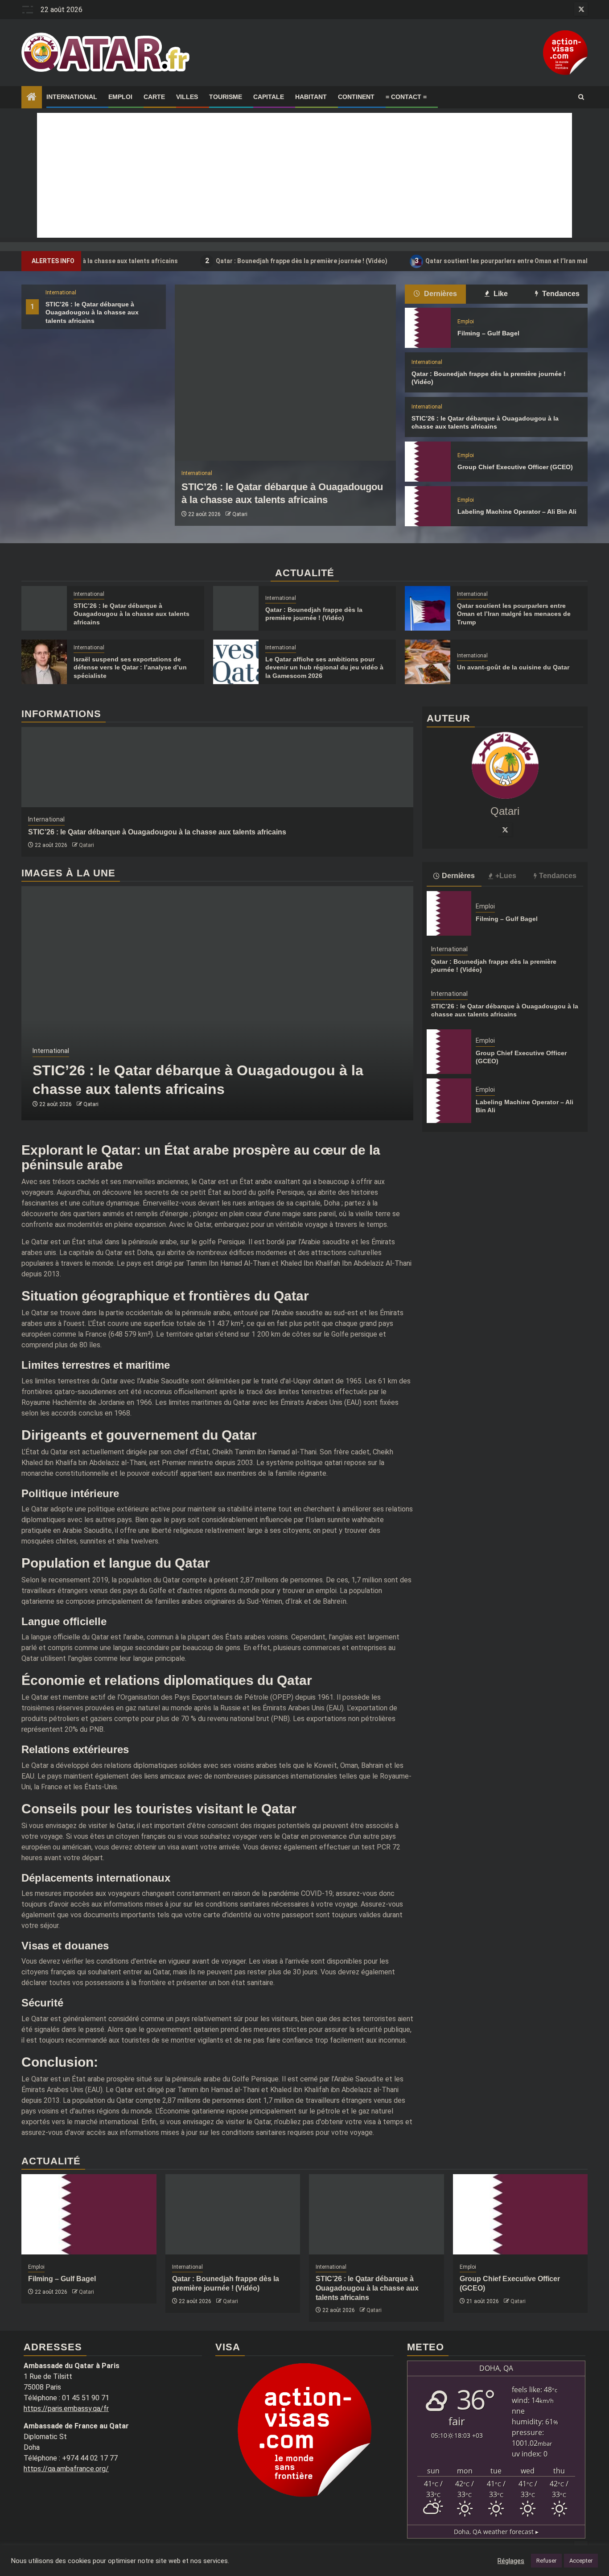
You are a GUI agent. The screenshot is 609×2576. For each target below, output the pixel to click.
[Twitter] (505, 830)
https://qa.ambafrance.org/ (66, 2469)
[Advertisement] (304, 175)
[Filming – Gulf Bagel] (428, 328)
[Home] (32, 98)
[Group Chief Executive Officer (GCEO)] (428, 462)
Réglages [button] (511, 2561)
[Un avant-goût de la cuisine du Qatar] (428, 662)
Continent (356, 97)
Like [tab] (500, 294)
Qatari (240, 514)
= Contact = (406, 97)
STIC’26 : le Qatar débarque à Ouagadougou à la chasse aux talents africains (92, 312)
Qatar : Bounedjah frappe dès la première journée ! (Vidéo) (245, 261)
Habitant (311, 97)
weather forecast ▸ (496, 2532)
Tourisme (226, 97)
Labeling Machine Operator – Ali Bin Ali (517, 512)
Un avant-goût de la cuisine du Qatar (513, 667)
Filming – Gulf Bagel (488, 333)
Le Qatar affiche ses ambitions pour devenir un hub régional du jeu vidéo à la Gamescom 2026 (324, 667)
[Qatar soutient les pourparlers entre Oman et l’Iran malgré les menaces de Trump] (428, 608)
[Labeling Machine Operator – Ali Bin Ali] (428, 506)
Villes (187, 97)
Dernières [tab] (440, 294)
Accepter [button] (581, 2561)
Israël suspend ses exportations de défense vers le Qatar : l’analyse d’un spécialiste (130, 667)
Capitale (269, 97)
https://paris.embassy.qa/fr (66, 2409)
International (72, 97)
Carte (154, 97)
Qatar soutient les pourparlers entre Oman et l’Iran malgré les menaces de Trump (514, 614)
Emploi (120, 97)
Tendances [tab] (560, 294)
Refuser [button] (546, 2561)
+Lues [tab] (506, 876)
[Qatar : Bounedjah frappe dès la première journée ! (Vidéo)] (236, 608)
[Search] (581, 97)
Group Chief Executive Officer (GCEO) (515, 467)
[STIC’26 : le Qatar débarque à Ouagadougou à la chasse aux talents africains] (285, 373)
